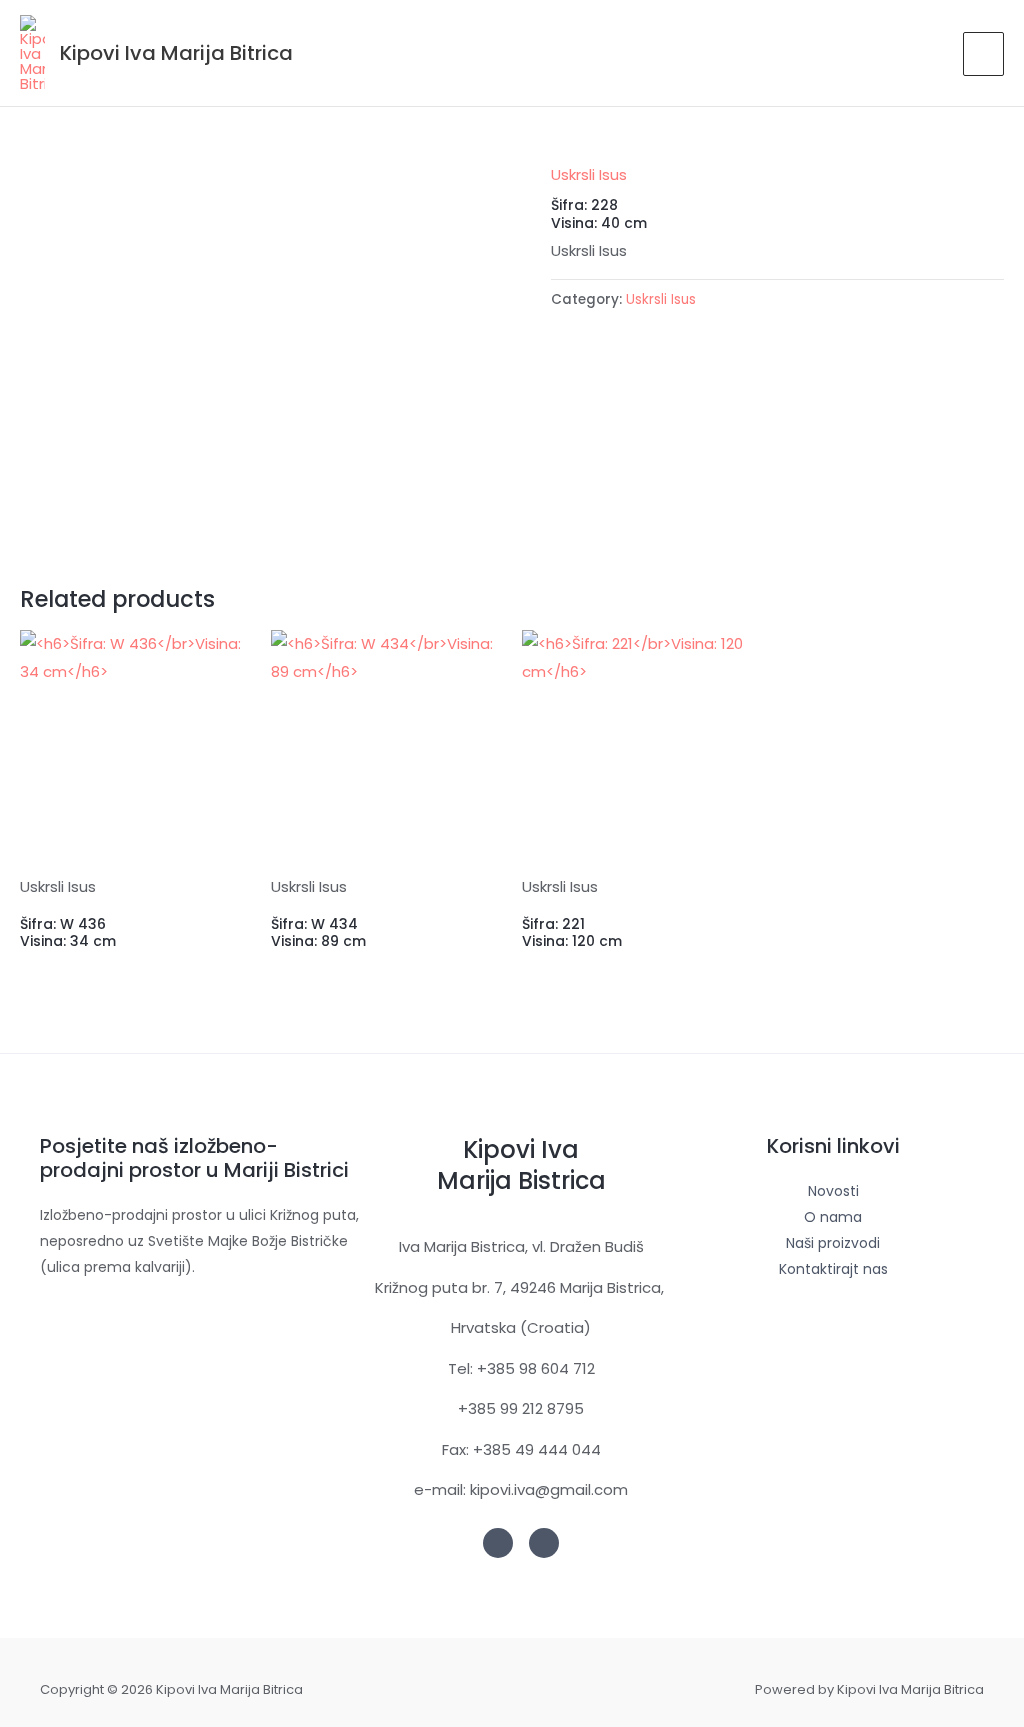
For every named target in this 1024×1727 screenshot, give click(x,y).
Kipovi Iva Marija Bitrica (176, 53)
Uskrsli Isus (589, 174)
